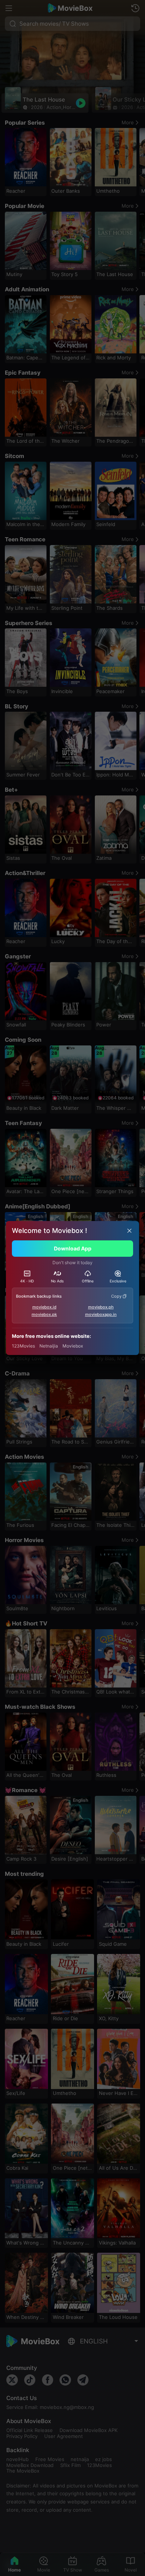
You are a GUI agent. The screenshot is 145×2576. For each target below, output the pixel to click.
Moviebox (73, 1346)
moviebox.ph (101, 1307)
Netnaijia (49, 1346)
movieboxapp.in (101, 1314)
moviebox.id (44, 1307)
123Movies (23, 1346)
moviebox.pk (44, 1314)
